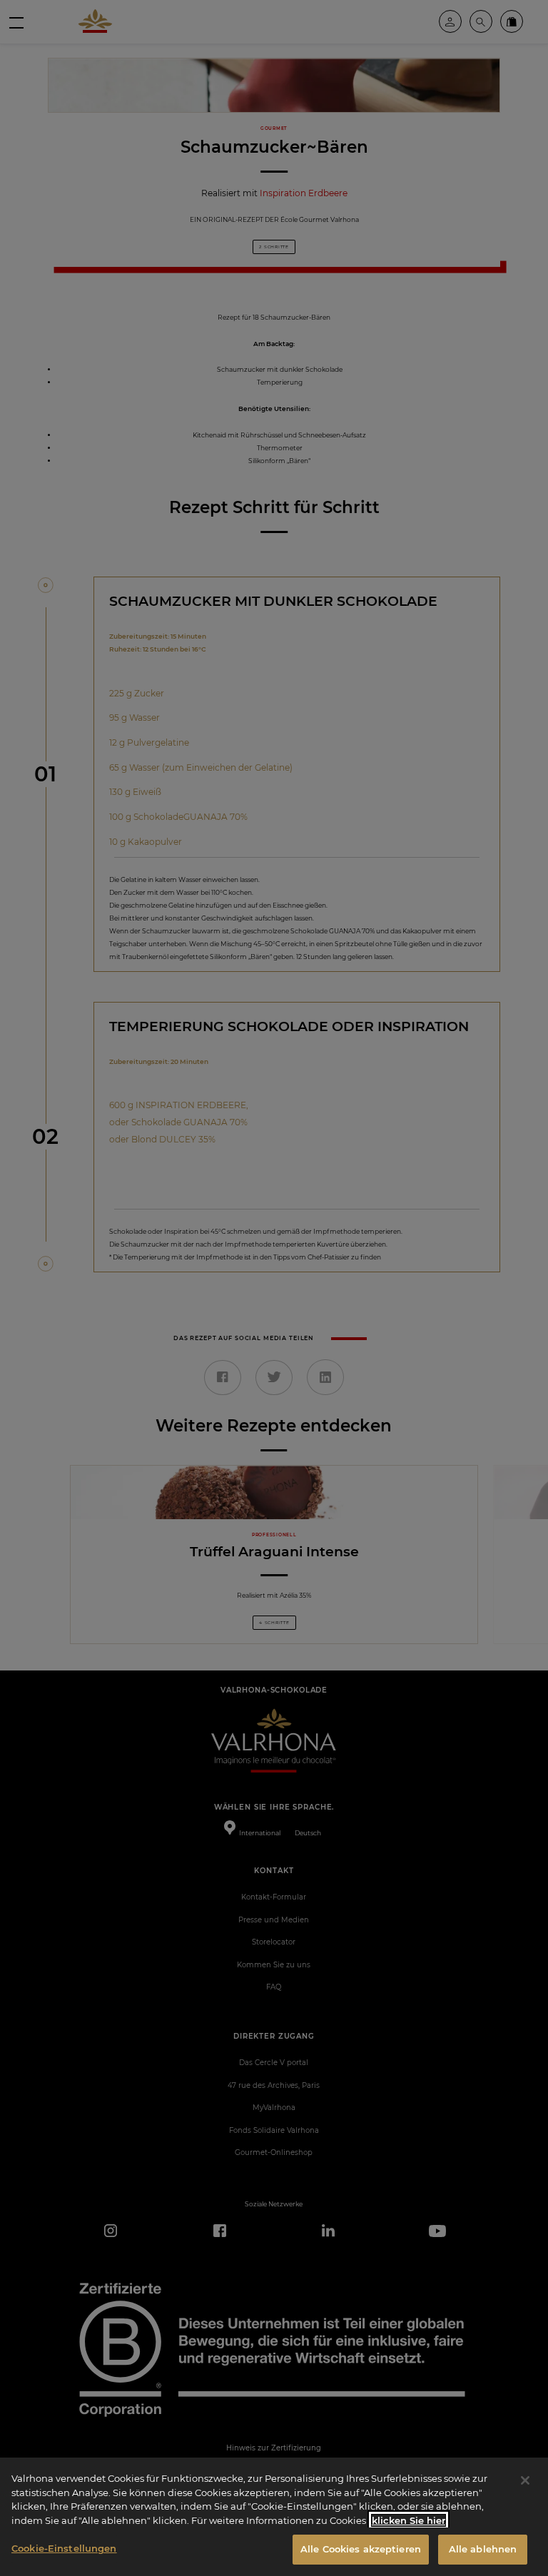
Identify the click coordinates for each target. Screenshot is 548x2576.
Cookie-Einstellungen (64, 2548)
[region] (274, 2517)
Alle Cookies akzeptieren (361, 2549)
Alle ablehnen (483, 2549)
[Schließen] (525, 2480)
